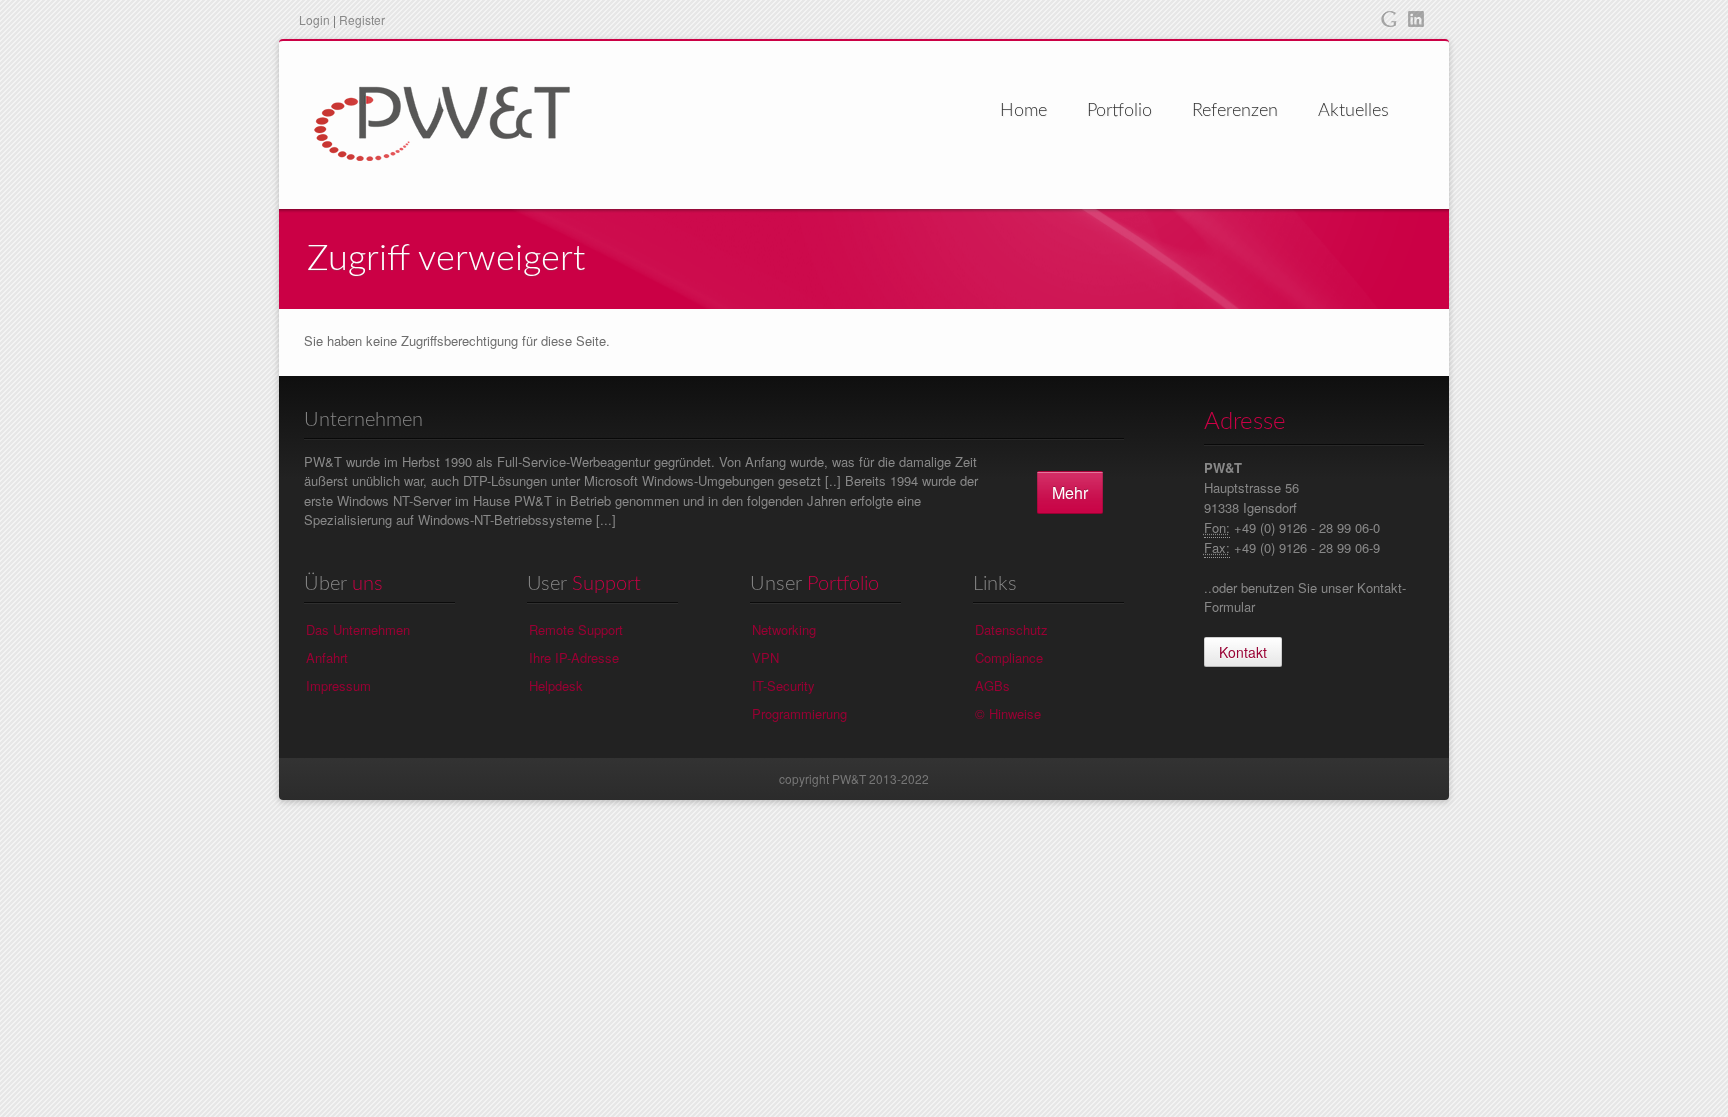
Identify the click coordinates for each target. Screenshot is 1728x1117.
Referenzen (1235, 111)
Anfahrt (327, 657)
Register (362, 19)
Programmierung (799, 713)
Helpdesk (556, 685)
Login (314, 19)
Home (1023, 111)
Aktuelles (1353, 111)
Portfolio (1119, 111)
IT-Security (783, 685)
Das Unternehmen (358, 629)
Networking (784, 629)
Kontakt (1243, 652)
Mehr (1070, 492)
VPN (765, 657)
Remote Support (576, 629)
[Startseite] (442, 121)
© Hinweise (1008, 713)
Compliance (1009, 657)
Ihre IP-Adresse (574, 657)
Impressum (338, 685)
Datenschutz (1011, 629)
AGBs (992, 685)
